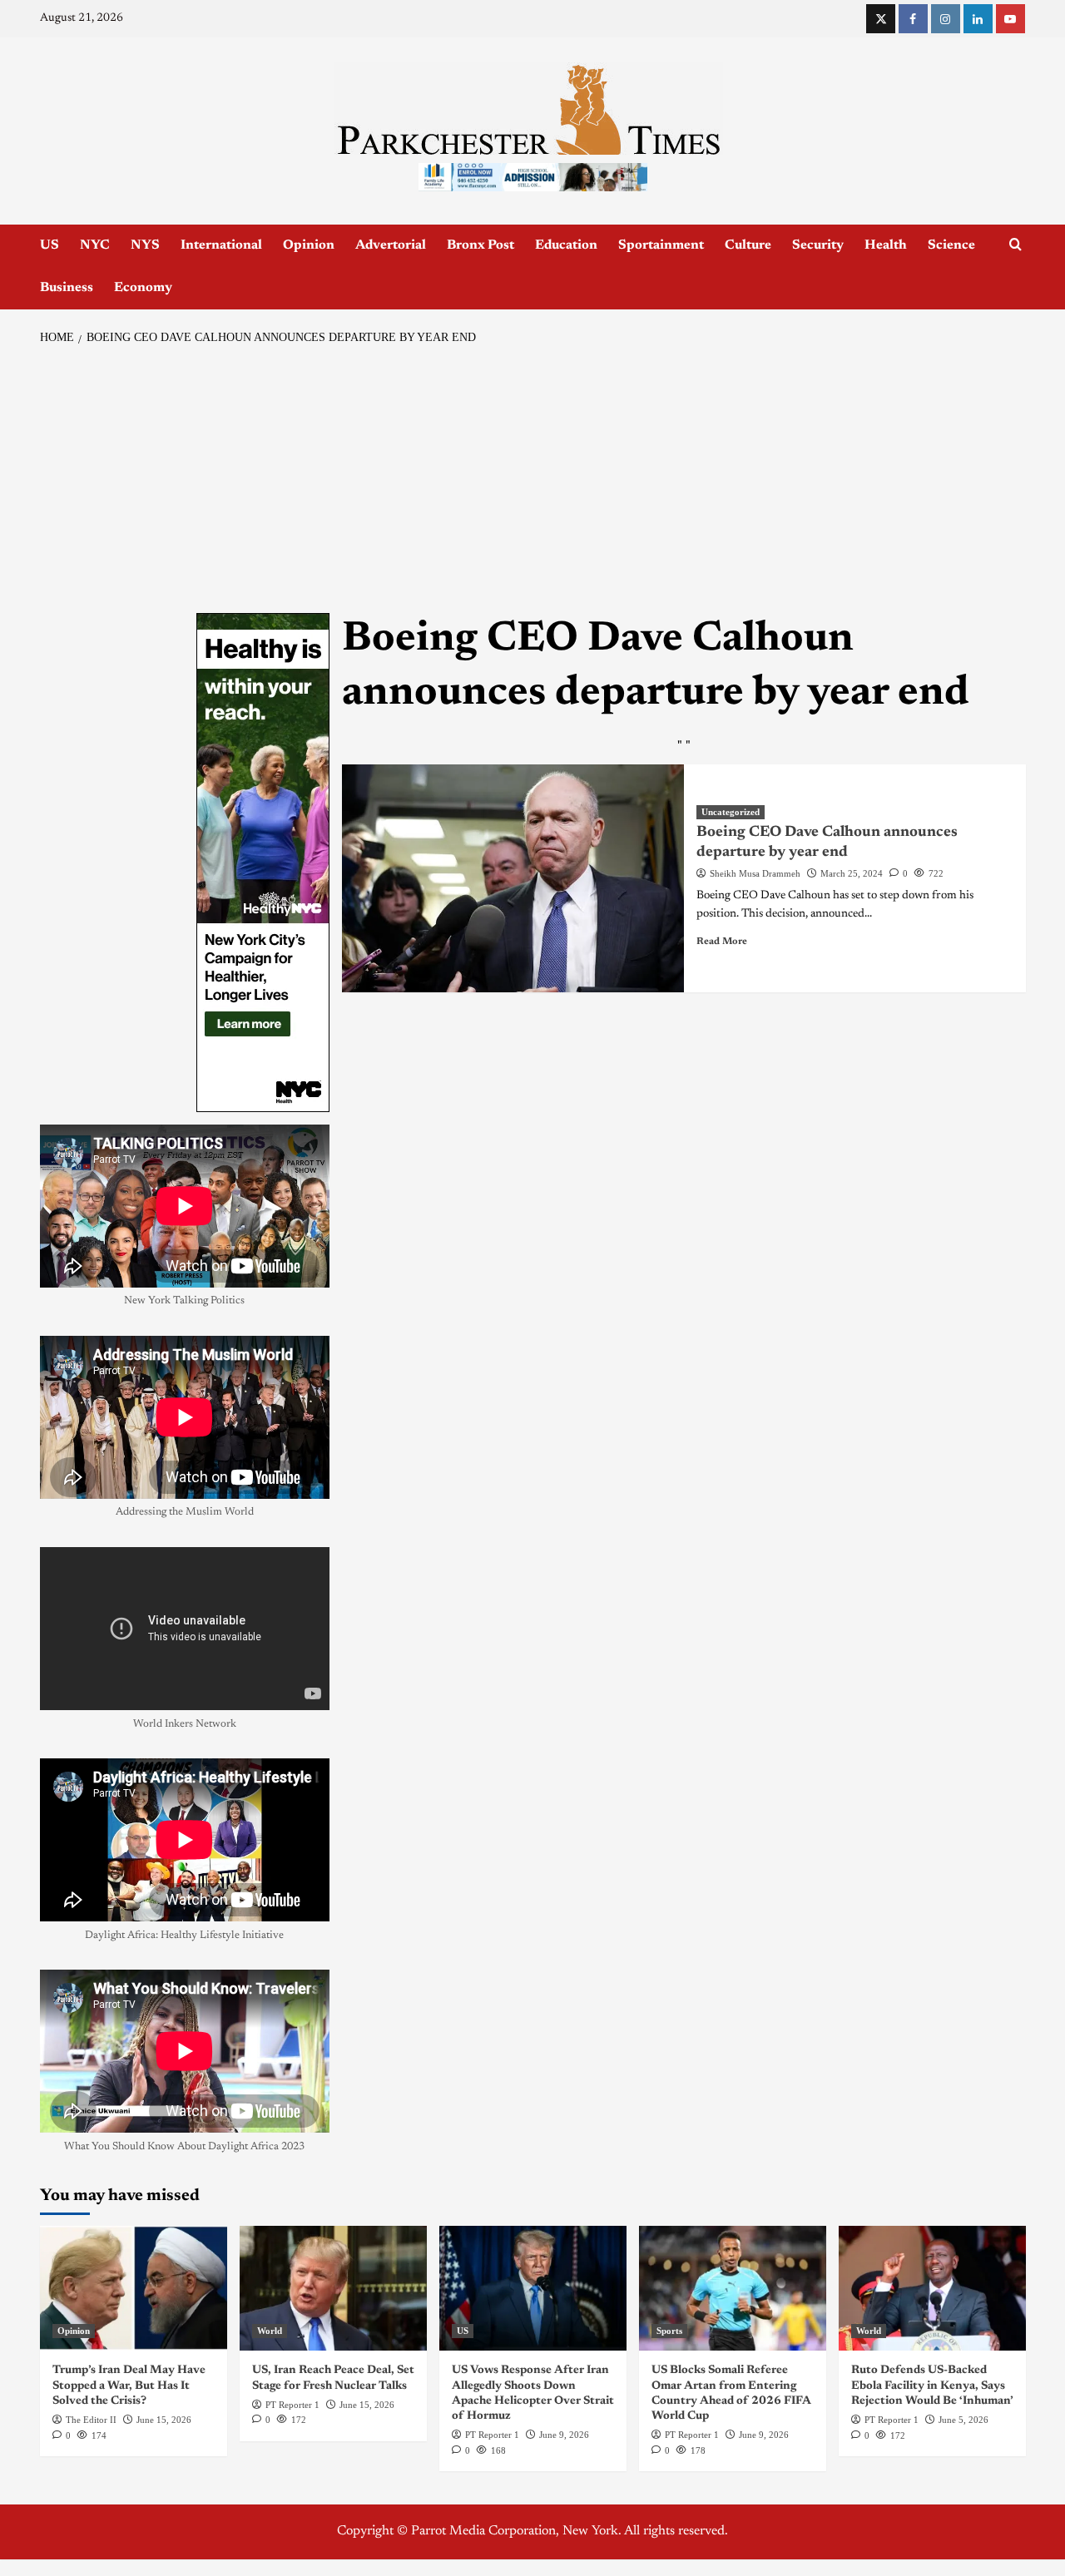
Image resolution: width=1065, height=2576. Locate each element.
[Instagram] (946, 19)
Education (566, 245)
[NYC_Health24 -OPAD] (263, 863)
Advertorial (391, 245)
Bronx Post (480, 245)
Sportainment (661, 245)
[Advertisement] (533, 480)
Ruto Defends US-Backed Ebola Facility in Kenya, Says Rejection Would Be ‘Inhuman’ (932, 2386)
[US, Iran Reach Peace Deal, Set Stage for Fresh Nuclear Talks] (333, 2288)
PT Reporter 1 (292, 2405)
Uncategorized (731, 812)
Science (951, 245)
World (270, 2331)
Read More (722, 942)
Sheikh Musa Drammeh (755, 873)
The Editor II (91, 2420)
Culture (748, 245)
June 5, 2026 (963, 2420)
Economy (143, 288)
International (221, 245)
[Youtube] (1011, 19)
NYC (95, 245)
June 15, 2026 (164, 2420)
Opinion (309, 245)
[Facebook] (913, 19)
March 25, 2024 (852, 873)
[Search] (1015, 245)
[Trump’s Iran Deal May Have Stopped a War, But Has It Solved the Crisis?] (134, 2288)
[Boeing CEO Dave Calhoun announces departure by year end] (513, 878)
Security (818, 245)
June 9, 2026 (564, 2435)
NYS (145, 245)
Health (886, 245)
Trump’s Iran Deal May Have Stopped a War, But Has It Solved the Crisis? (129, 2386)
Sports (669, 2331)
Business (67, 288)
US (50, 245)
